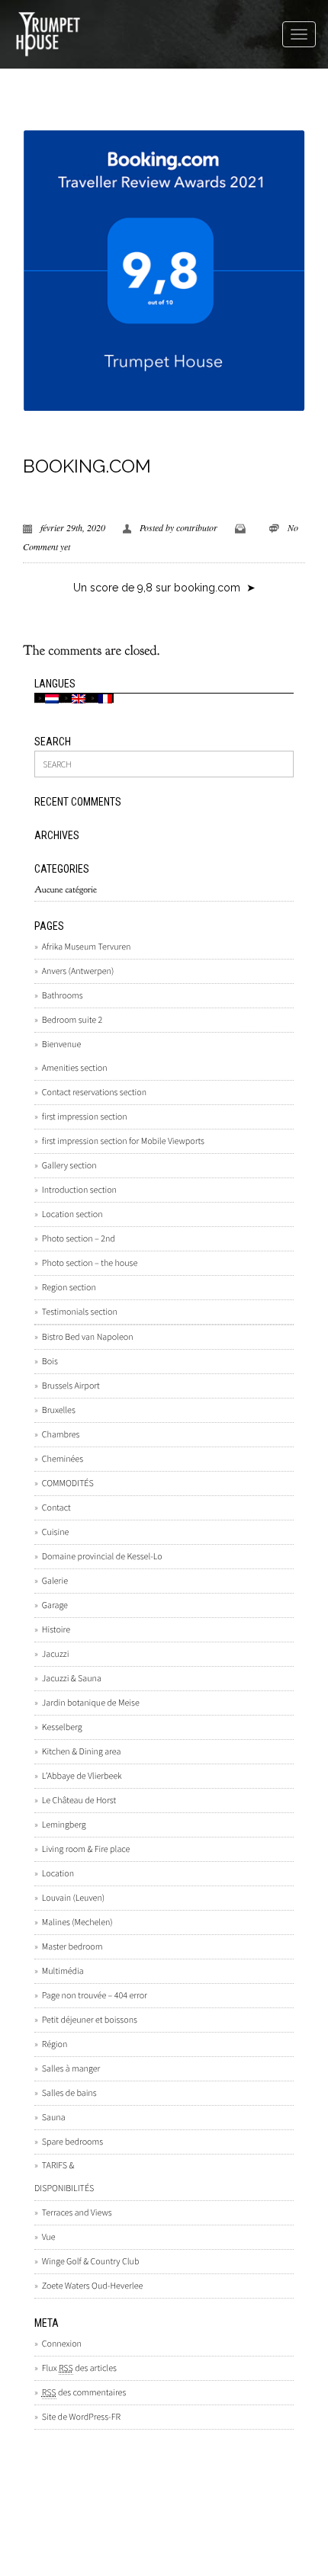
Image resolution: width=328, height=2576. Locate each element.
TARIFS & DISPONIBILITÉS (64, 2177)
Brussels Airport (71, 1386)
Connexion (62, 2344)
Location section (72, 1214)
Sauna (54, 2118)
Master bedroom (72, 1947)
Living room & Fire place (86, 1849)
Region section (69, 1288)
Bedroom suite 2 (72, 1020)
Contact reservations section (94, 1093)
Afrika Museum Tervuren (86, 947)
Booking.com (87, 466)
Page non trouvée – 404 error (95, 1996)
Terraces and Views (77, 2213)
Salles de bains (69, 2093)
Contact (56, 1508)
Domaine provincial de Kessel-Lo (102, 1557)
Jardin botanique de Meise (91, 1703)
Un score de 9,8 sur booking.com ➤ (164, 588)
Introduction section (79, 1190)
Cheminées (63, 1459)
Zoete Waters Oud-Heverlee (92, 2286)
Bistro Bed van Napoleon (88, 1337)
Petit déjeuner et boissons (90, 2020)
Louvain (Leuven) (73, 1898)
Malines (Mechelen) (77, 1922)
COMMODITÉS (68, 1483)
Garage (55, 1605)
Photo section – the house (90, 1263)
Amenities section (75, 1068)
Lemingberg (64, 1825)
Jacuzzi (55, 1654)
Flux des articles (79, 2368)
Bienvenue (61, 1044)
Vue (48, 2237)
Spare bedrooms (72, 2142)
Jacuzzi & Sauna (72, 1679)
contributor (197, 527)
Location (58, 1874)
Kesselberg (62, 1727)
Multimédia (63, 1971)
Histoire (56, 1630)
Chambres (61, 1435)
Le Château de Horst (79, 1801)
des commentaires (84, 2393)
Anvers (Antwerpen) (78, 971)
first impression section (85, 1117)
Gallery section (69, 1166)
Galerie (55, 1581)
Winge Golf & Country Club (90, 2262)
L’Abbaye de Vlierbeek (82, 1776)
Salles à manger (71, 2069)
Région (55, 2044)
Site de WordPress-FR (81, 2417)
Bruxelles (59, 1410)
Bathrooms (63, 996)
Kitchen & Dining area (81, 1752)
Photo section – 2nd (79, 1239)
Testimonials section (80, 1312)
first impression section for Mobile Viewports (123, 1141)
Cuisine (55, 1532)
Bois (50, 1362)
